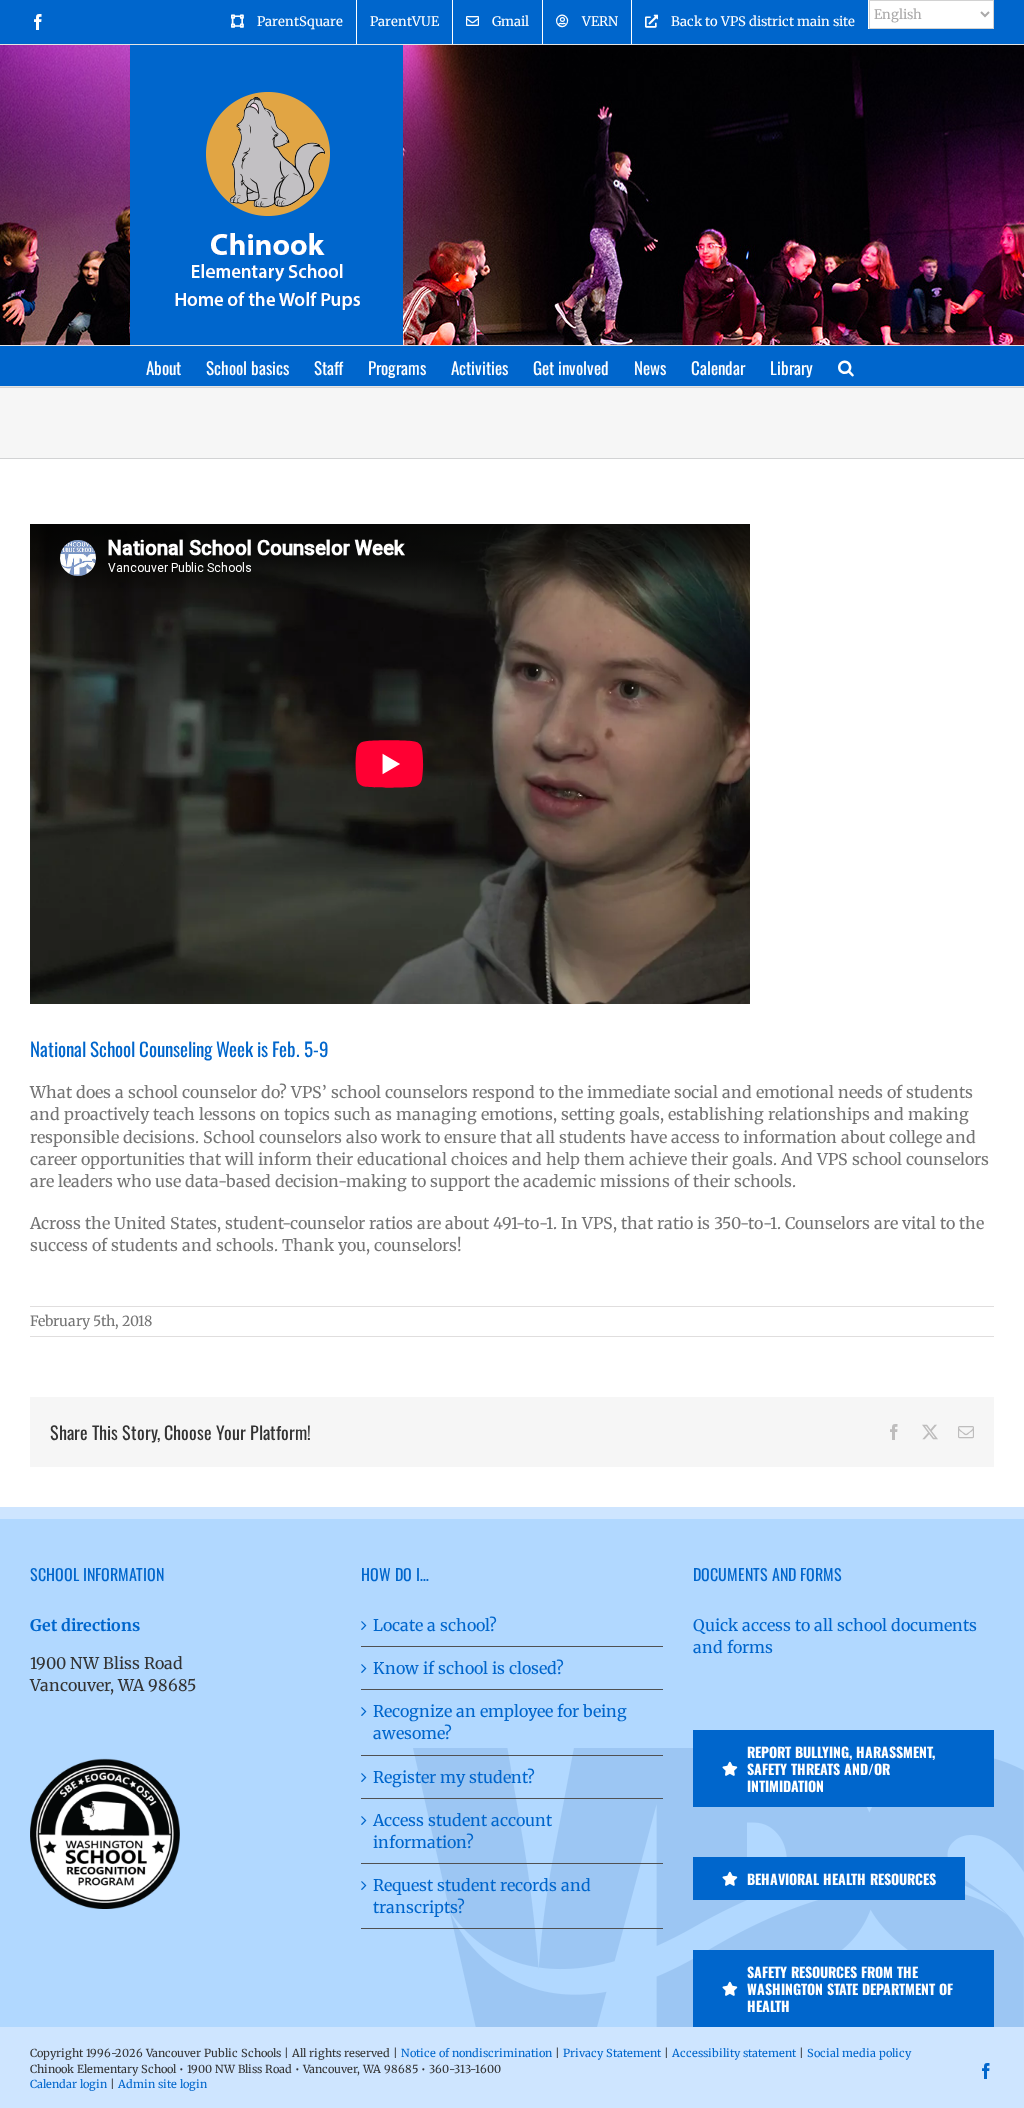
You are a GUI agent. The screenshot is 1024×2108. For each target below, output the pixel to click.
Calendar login (68, 2084)
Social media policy (859, 2053)
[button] (846, 366)
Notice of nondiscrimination (476, 2053)
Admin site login (162, 2084)
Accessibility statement (734, 2053)
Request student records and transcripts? (482, 1896)
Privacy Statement (612, 2053)
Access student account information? (462, 1831)
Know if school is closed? (468, 1668)
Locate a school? (435, 1625)
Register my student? (454, 1777)
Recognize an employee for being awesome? (500, 1722)
